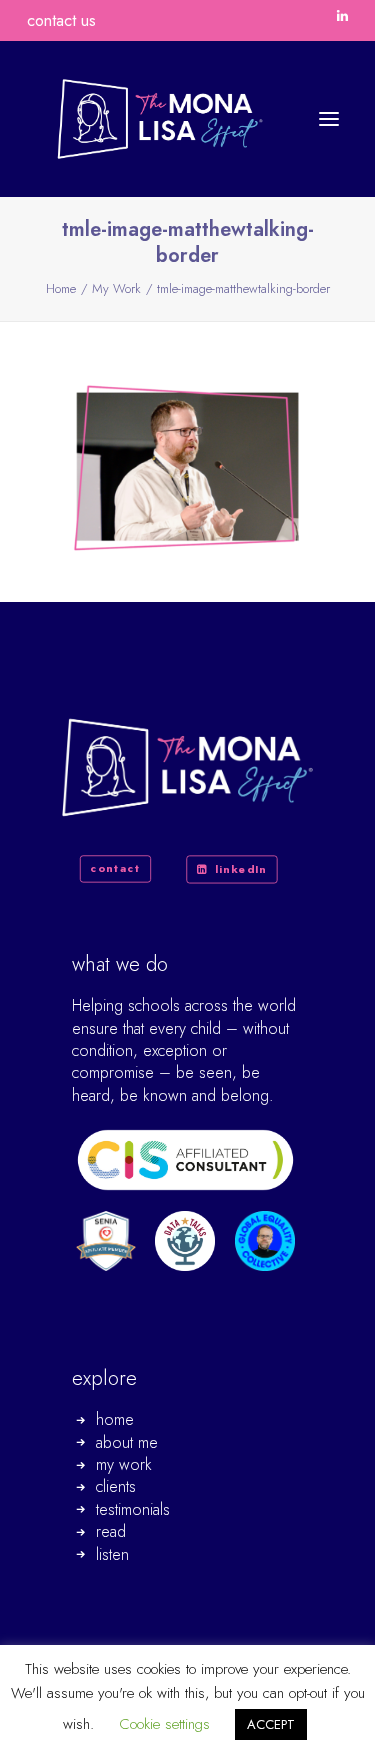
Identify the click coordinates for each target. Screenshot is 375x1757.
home (115, 1419)
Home (61, 288)
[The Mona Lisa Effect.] (160, 119)
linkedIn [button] (241, 869)
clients (116, 1486)
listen (112, 1554)
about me (127, 1442)
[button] (342, 15)
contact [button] (116, 868)
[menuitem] (342, 15)
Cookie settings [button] (164, 1724)
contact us (61, 20)
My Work (116, 288)
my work (124, 1464)
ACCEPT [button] (271, 1724)
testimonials (133, 1509)
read (111, 1531)
